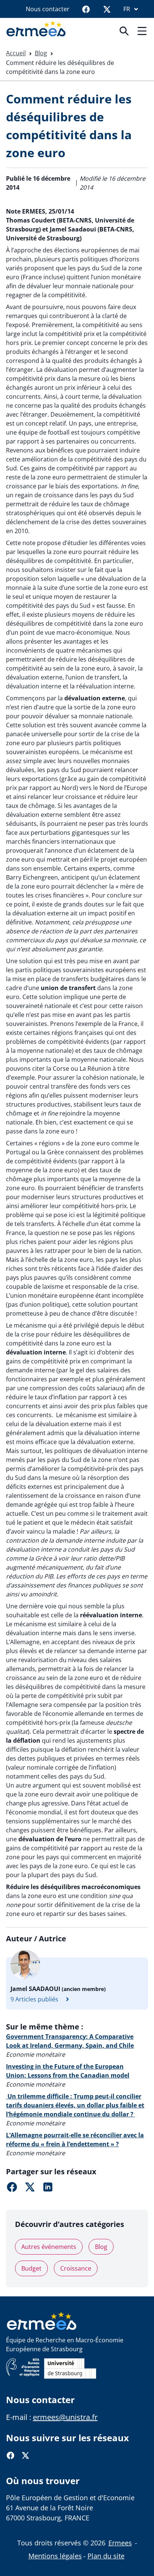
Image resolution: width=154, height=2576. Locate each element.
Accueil (16, 53)
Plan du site (106, 2556)
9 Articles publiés (34, 1999)
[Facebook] (86, 9)
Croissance (76, 2268)
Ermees (120, 2543)
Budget (31, 2268)
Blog (41, 53)
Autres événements (49, 2247)
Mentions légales (55, 2556)
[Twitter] (107, 9)
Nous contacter (48, 9)
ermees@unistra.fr (65, 2417)
